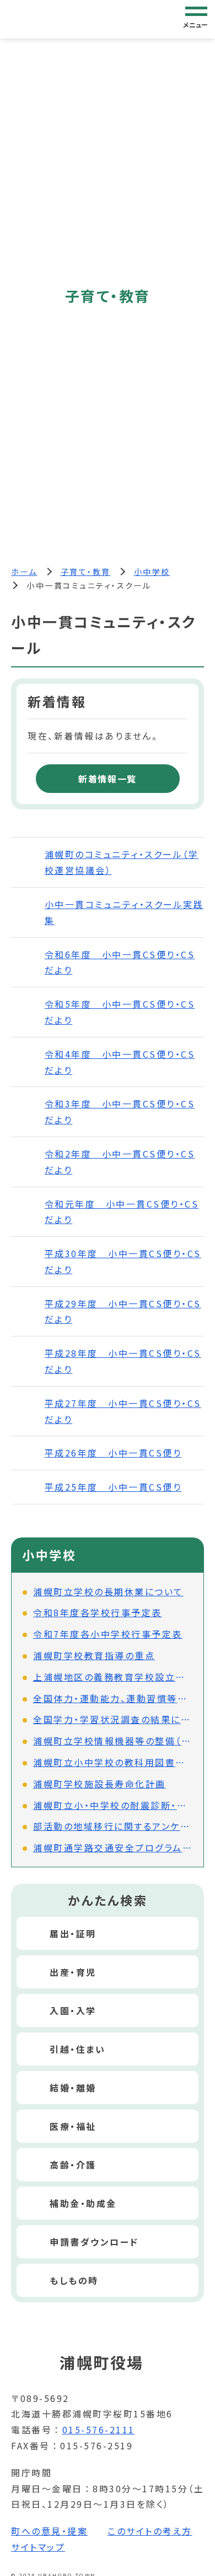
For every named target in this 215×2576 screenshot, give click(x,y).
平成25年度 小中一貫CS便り (113, 1487)
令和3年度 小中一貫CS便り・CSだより (120, 1112)
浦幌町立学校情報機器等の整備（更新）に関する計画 (113, 1741)
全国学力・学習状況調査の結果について (113, 1719)
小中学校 (152, 572)
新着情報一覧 (108, 779)
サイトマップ (38, 2547)
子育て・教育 (86, 572)
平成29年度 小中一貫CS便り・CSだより (123, 1311)
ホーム (24, 572)
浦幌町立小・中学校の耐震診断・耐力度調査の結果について (113, 1805)
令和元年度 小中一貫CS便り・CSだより (122, 1212)
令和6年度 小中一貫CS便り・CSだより (120, 962)
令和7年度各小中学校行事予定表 (108, 1634)
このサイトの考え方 (150, 2531)
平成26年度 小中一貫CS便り (113, 1453)
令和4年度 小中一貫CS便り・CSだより (120, 1062)
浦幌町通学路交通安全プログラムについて (113, 1847)
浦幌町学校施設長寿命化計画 (100, 1784)
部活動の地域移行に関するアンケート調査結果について (113, 1826)
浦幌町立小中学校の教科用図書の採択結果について (113, 1762)
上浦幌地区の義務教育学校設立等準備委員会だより (113, 1677)
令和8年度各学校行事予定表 (98, 1612)
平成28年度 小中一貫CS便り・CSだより (123, 1361)
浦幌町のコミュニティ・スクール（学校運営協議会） (122, 862)
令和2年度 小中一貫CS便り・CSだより (120, 1162)
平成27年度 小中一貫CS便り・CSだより (123, 1411)
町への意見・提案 (49, 2531)
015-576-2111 (99, 2430)
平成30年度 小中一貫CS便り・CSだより (123, 1261)
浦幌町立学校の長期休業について (108, 1591)
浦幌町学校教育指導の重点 (94, 1655)
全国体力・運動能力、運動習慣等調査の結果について (113, 1698)
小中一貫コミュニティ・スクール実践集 (124, 912)
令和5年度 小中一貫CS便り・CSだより (120, 1012)
